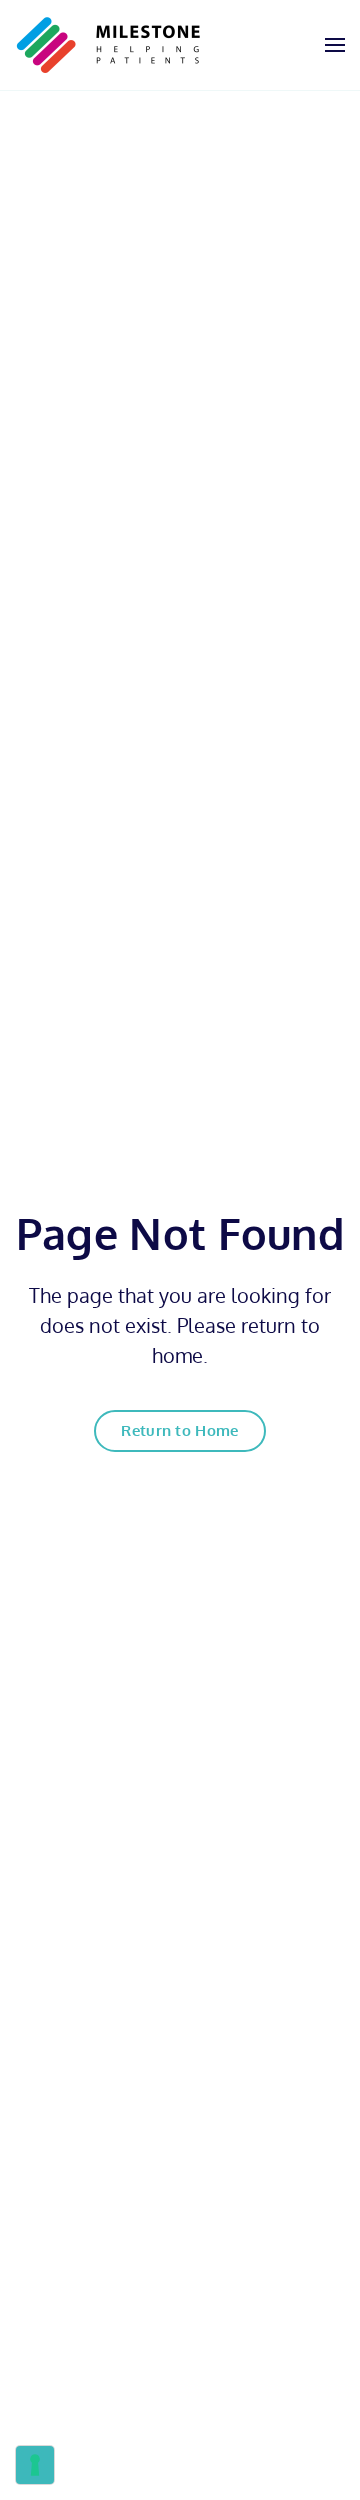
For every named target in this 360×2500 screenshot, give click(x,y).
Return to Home (179, 1430)
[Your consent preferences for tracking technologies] (35, 2465)
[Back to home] (109, 45)
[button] (335, 45)
